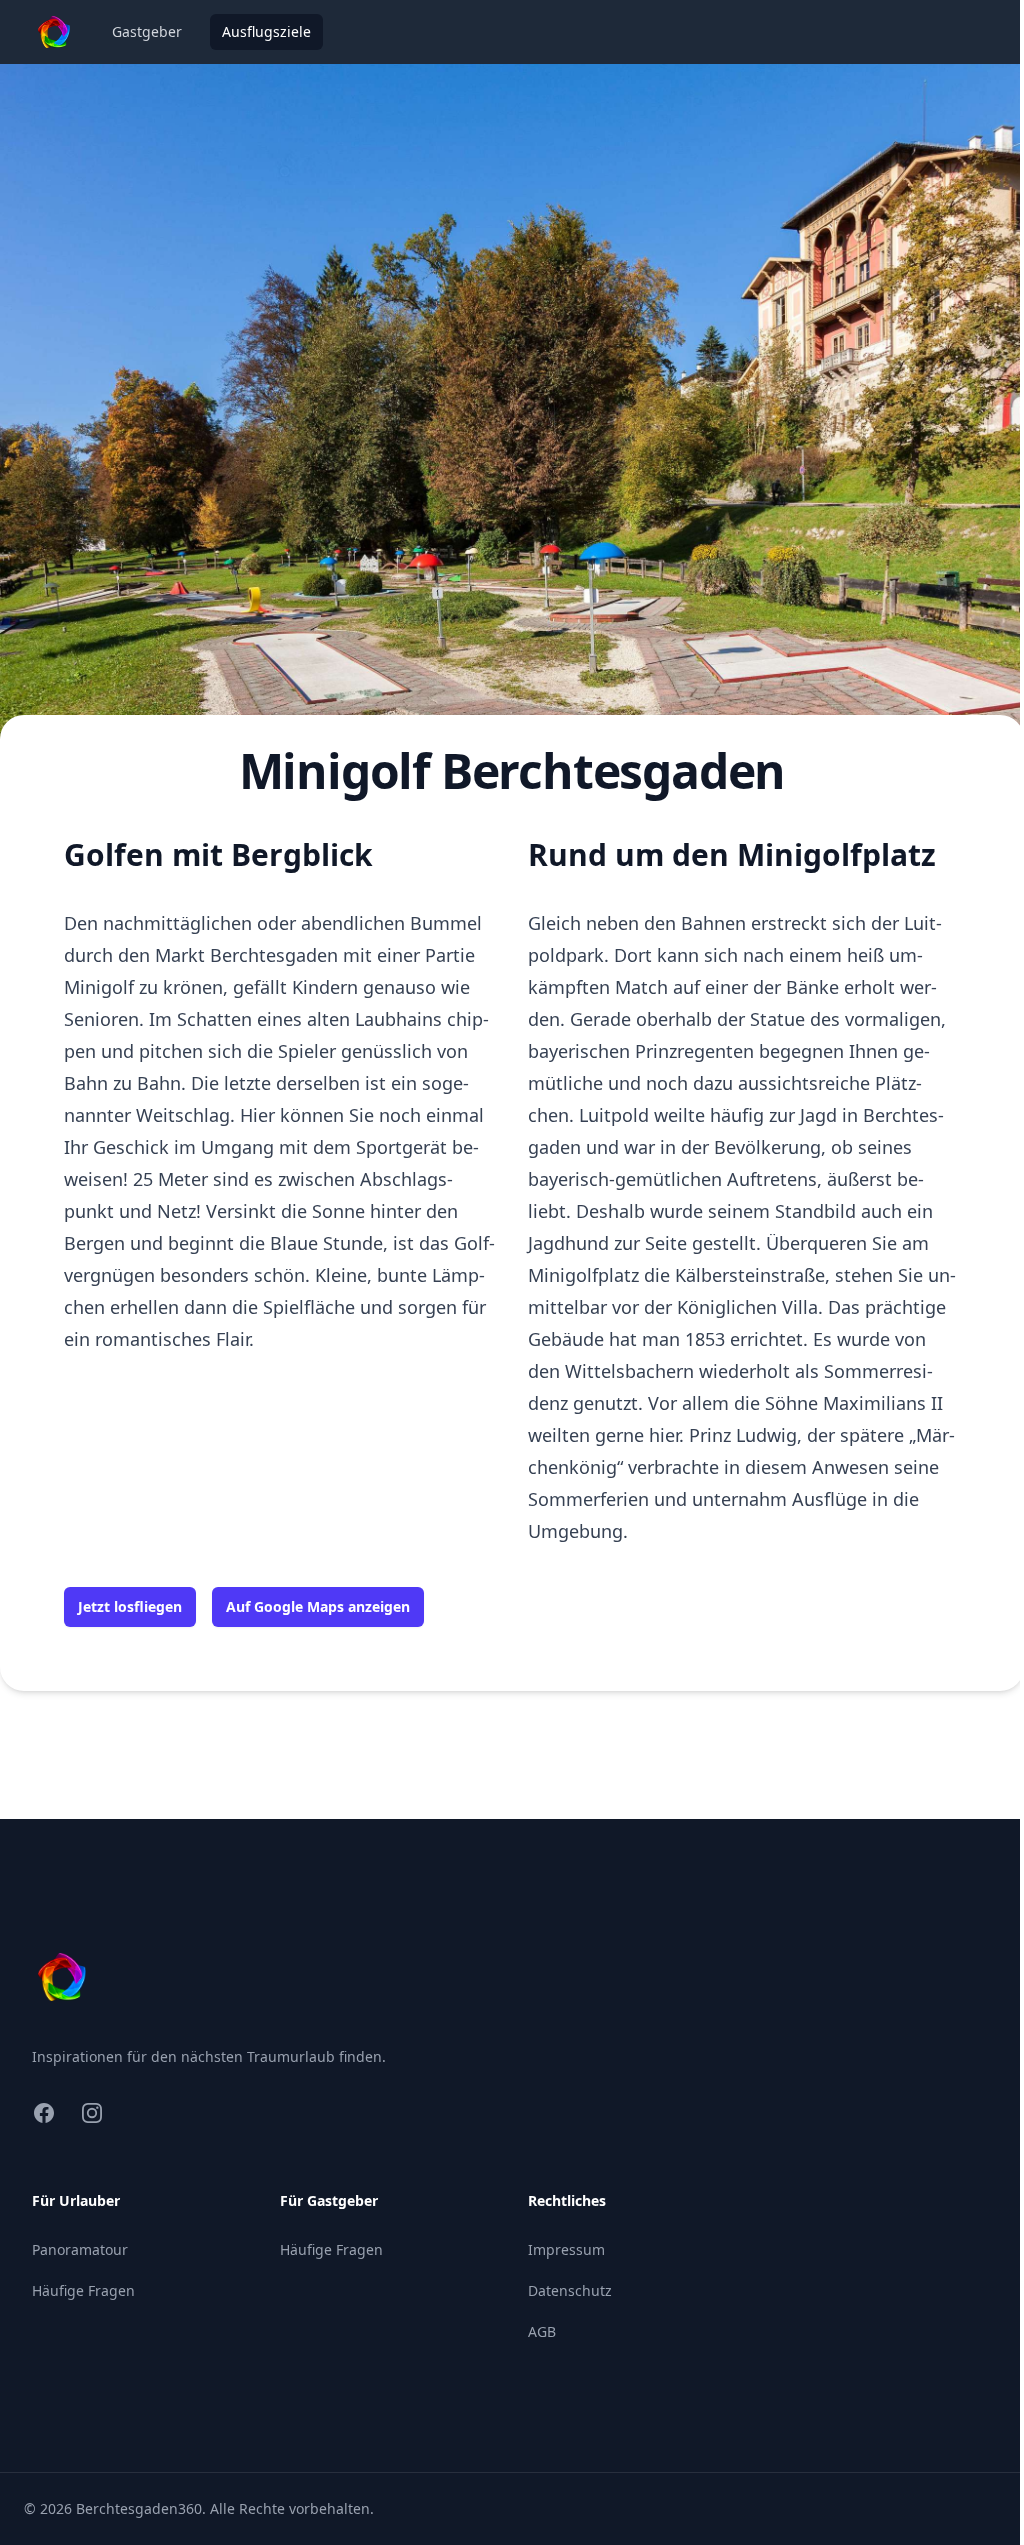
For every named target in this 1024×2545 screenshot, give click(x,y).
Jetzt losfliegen (130, 1606)
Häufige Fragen (83, 2290)
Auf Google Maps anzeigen (318, 1606)
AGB (542, 2331)
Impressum (566, 2249)
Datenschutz (570, 2290)
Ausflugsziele (266, 31)
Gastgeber (147, 31)
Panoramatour (80, 2249)
